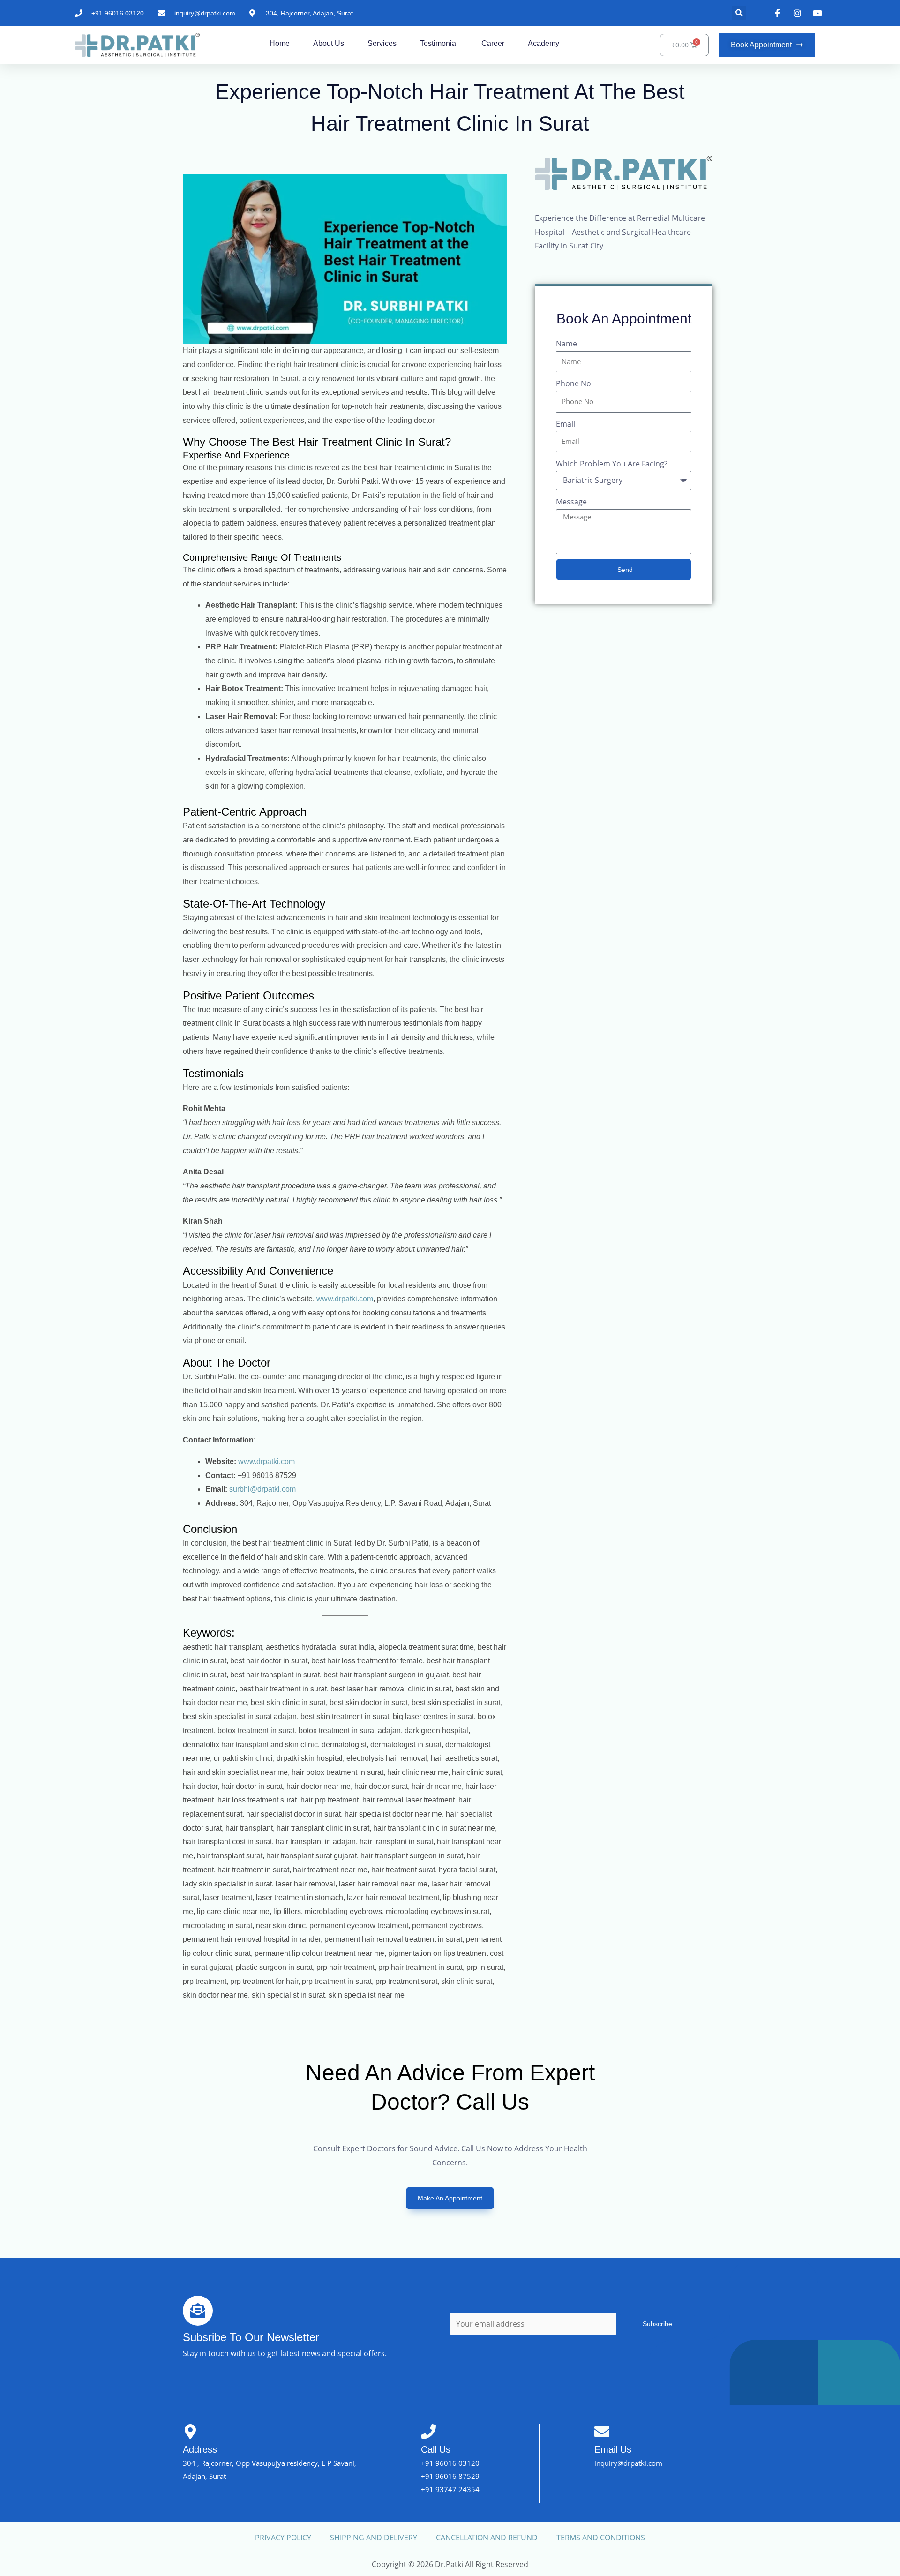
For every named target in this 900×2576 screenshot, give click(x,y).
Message (571, 502)
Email (566, 424)
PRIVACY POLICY (283, 2538)
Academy (544, 43)
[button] (739, 13)
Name (566, 344)
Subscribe (657, 2324)
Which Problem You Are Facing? (612, 464)
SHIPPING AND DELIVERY (374, 2538)
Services (382, 43)
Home (280, 43)
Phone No (574, 383)
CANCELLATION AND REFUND (487, 2538)
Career (493, 43)
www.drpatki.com (345, 1299)
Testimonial (439, 43)
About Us (329, 43)
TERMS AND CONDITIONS (601, 2538)
